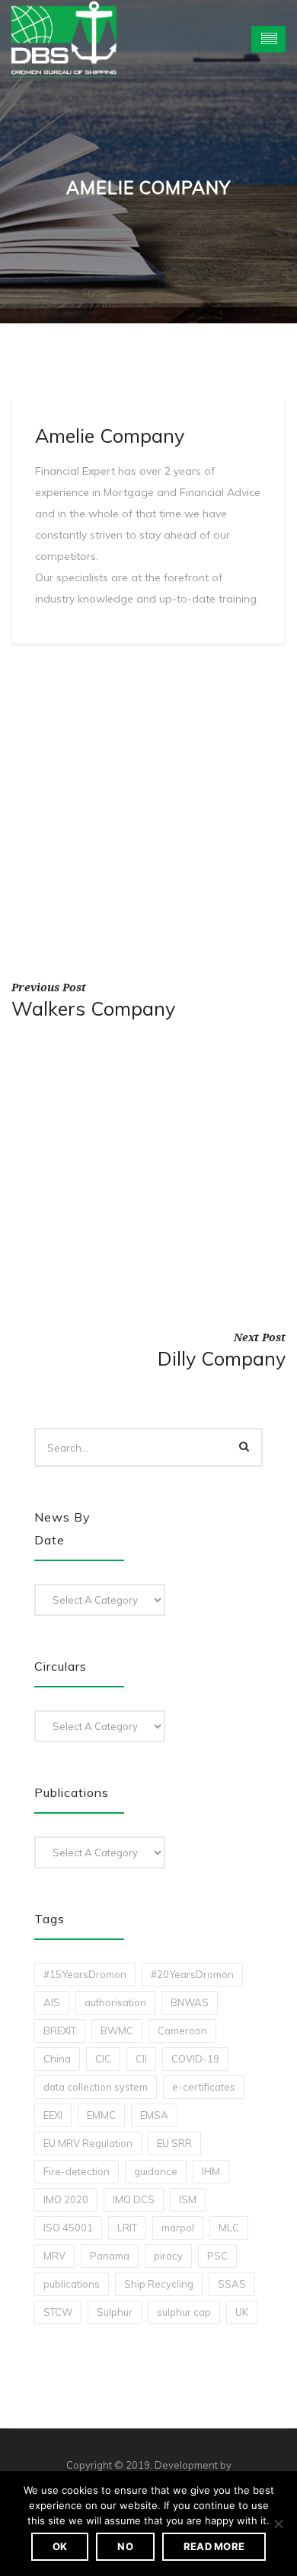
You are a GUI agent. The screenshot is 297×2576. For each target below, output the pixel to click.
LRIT (127, 2228)
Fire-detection (77, 2171)
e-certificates (204, 2087)
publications (72, 2284)
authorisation (115, 2002)
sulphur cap (184, 2312)
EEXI (53, 2115)
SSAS (232, 2284)
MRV (54, 2256)
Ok (60, 2546)
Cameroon (182, 2031)
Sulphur (115, 2312)
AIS (52, 2002)
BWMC (117, 2031)
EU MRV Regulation (88, 2143)
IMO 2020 (66, 2199)
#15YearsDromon (85, 1974)
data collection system (96, 2087)
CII (141, 2059)
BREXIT (60, 2031)
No (125, 2546)
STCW (58, 2312)
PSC (217, 2256)
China (57, 2059)
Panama (110, 2256)
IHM (211, 2171)
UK (242, 2312)
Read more (214, 2546)
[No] (278, 2524)
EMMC (101, 2115)
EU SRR (174, 2143)
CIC (103, 2059)
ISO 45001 (68, 2228)
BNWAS (190, 2002)
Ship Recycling (159, 2284)
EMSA (154, 2115)
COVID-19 (195, 2059)
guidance (156, 2171)
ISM (188, 2199)
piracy (168, 2256)
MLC (229, 2228)
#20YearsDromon (192, 1974)
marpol (178, 2228)
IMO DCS (134, 2199)
